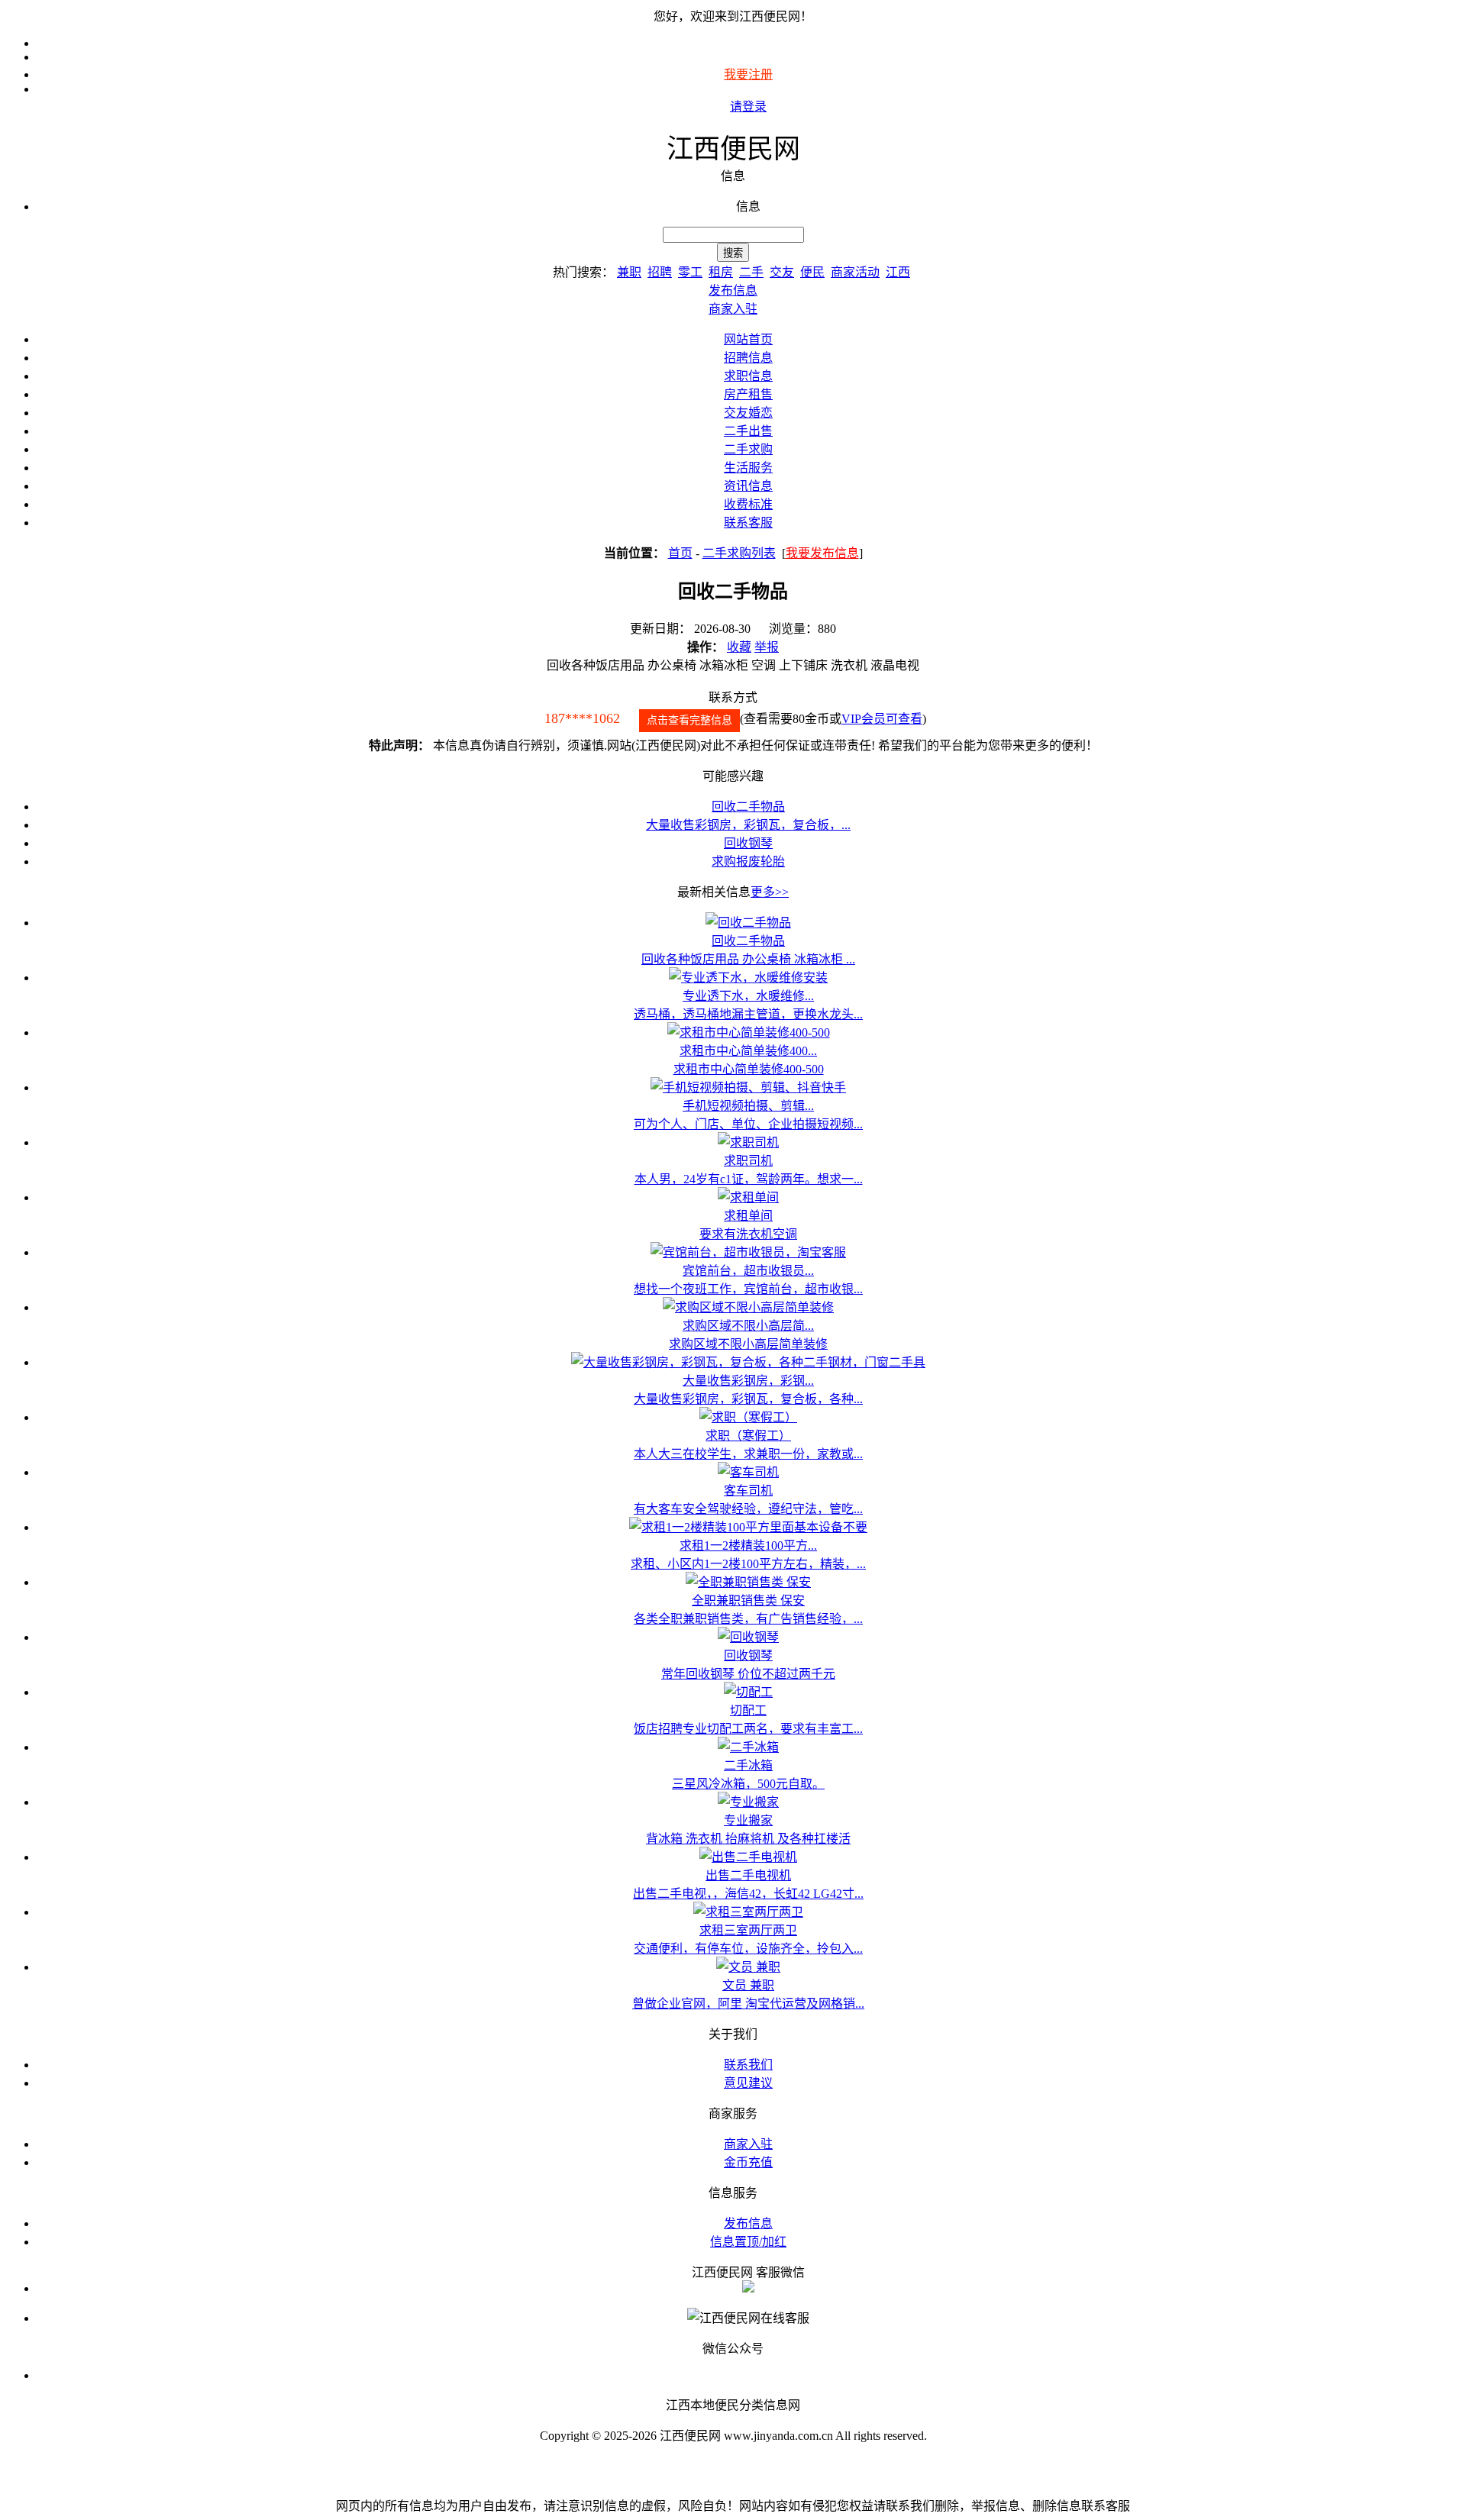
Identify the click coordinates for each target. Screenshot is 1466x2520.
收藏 (739, 647)
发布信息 (748, 2223)
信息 (748, 207)
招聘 (660, 272)
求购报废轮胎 (748, 862)
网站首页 (748, 339)
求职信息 (748, 376)
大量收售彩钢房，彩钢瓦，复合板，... (748, 825)
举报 (767, 647)
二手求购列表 (739, 553)
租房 (721, 272)
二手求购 (748, 449)
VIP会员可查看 (882, 719)
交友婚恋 (748, 413)
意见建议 (748, 2083)
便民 (812, 272)
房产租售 (748, 394)
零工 (690, 272)
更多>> (770, 892)
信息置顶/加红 (748, 2242)
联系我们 (748, 2065)
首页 (680, 553)
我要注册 (748, 74)
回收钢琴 (748, 843)
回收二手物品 (748, 807)
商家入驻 (748, 2144)
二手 (751, 272)
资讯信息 (748, 486)
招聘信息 (748, 358)
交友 (782, 272)
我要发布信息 (822, 553)
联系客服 (748, 523)
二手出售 (748, 431)
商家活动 (855, 272)
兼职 (629, 272)
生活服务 (748, 468)
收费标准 (748, 504)
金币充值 (748, 2162)
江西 (898, 272)
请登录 (748, 106)
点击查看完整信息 (689, 720)
